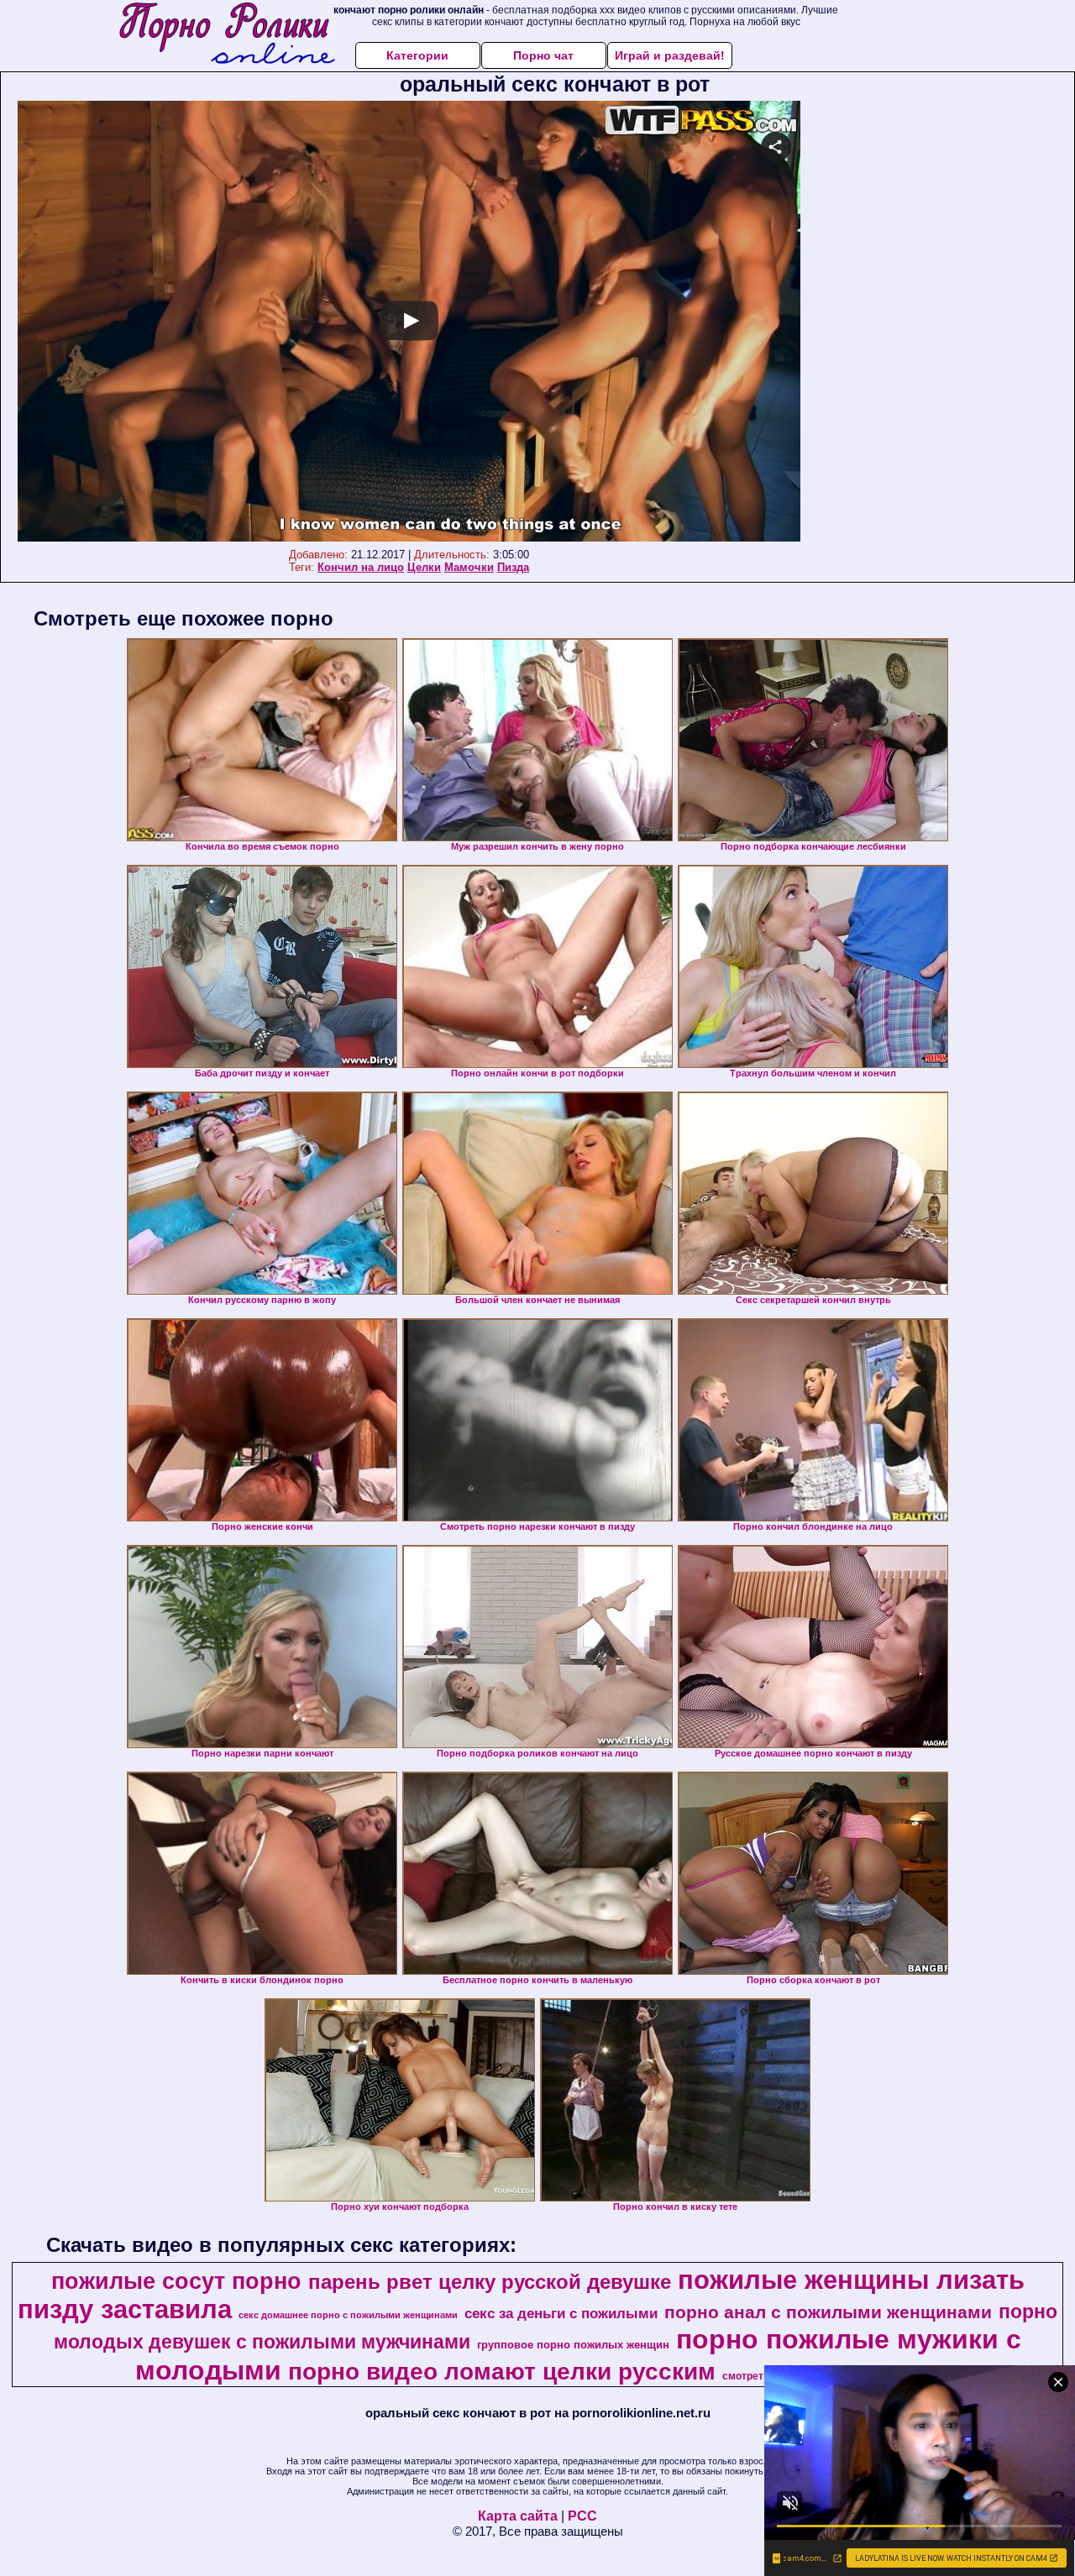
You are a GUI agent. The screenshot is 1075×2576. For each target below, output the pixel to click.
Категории (417, 55)
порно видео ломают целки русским (502, 2372)
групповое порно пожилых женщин (573, 2345)
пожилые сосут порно (176, 2281)
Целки (424, 567)
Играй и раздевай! (670, 55)
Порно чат (543, 55)
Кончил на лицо (361, 567)
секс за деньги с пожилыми (561, 2313)
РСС (582, 2516)
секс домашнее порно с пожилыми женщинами (348, 2315)
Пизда (513, 567)
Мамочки (469, 567)
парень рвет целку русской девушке (490, 2282)
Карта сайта (518, 2516)
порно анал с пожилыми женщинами (828, 2312)
